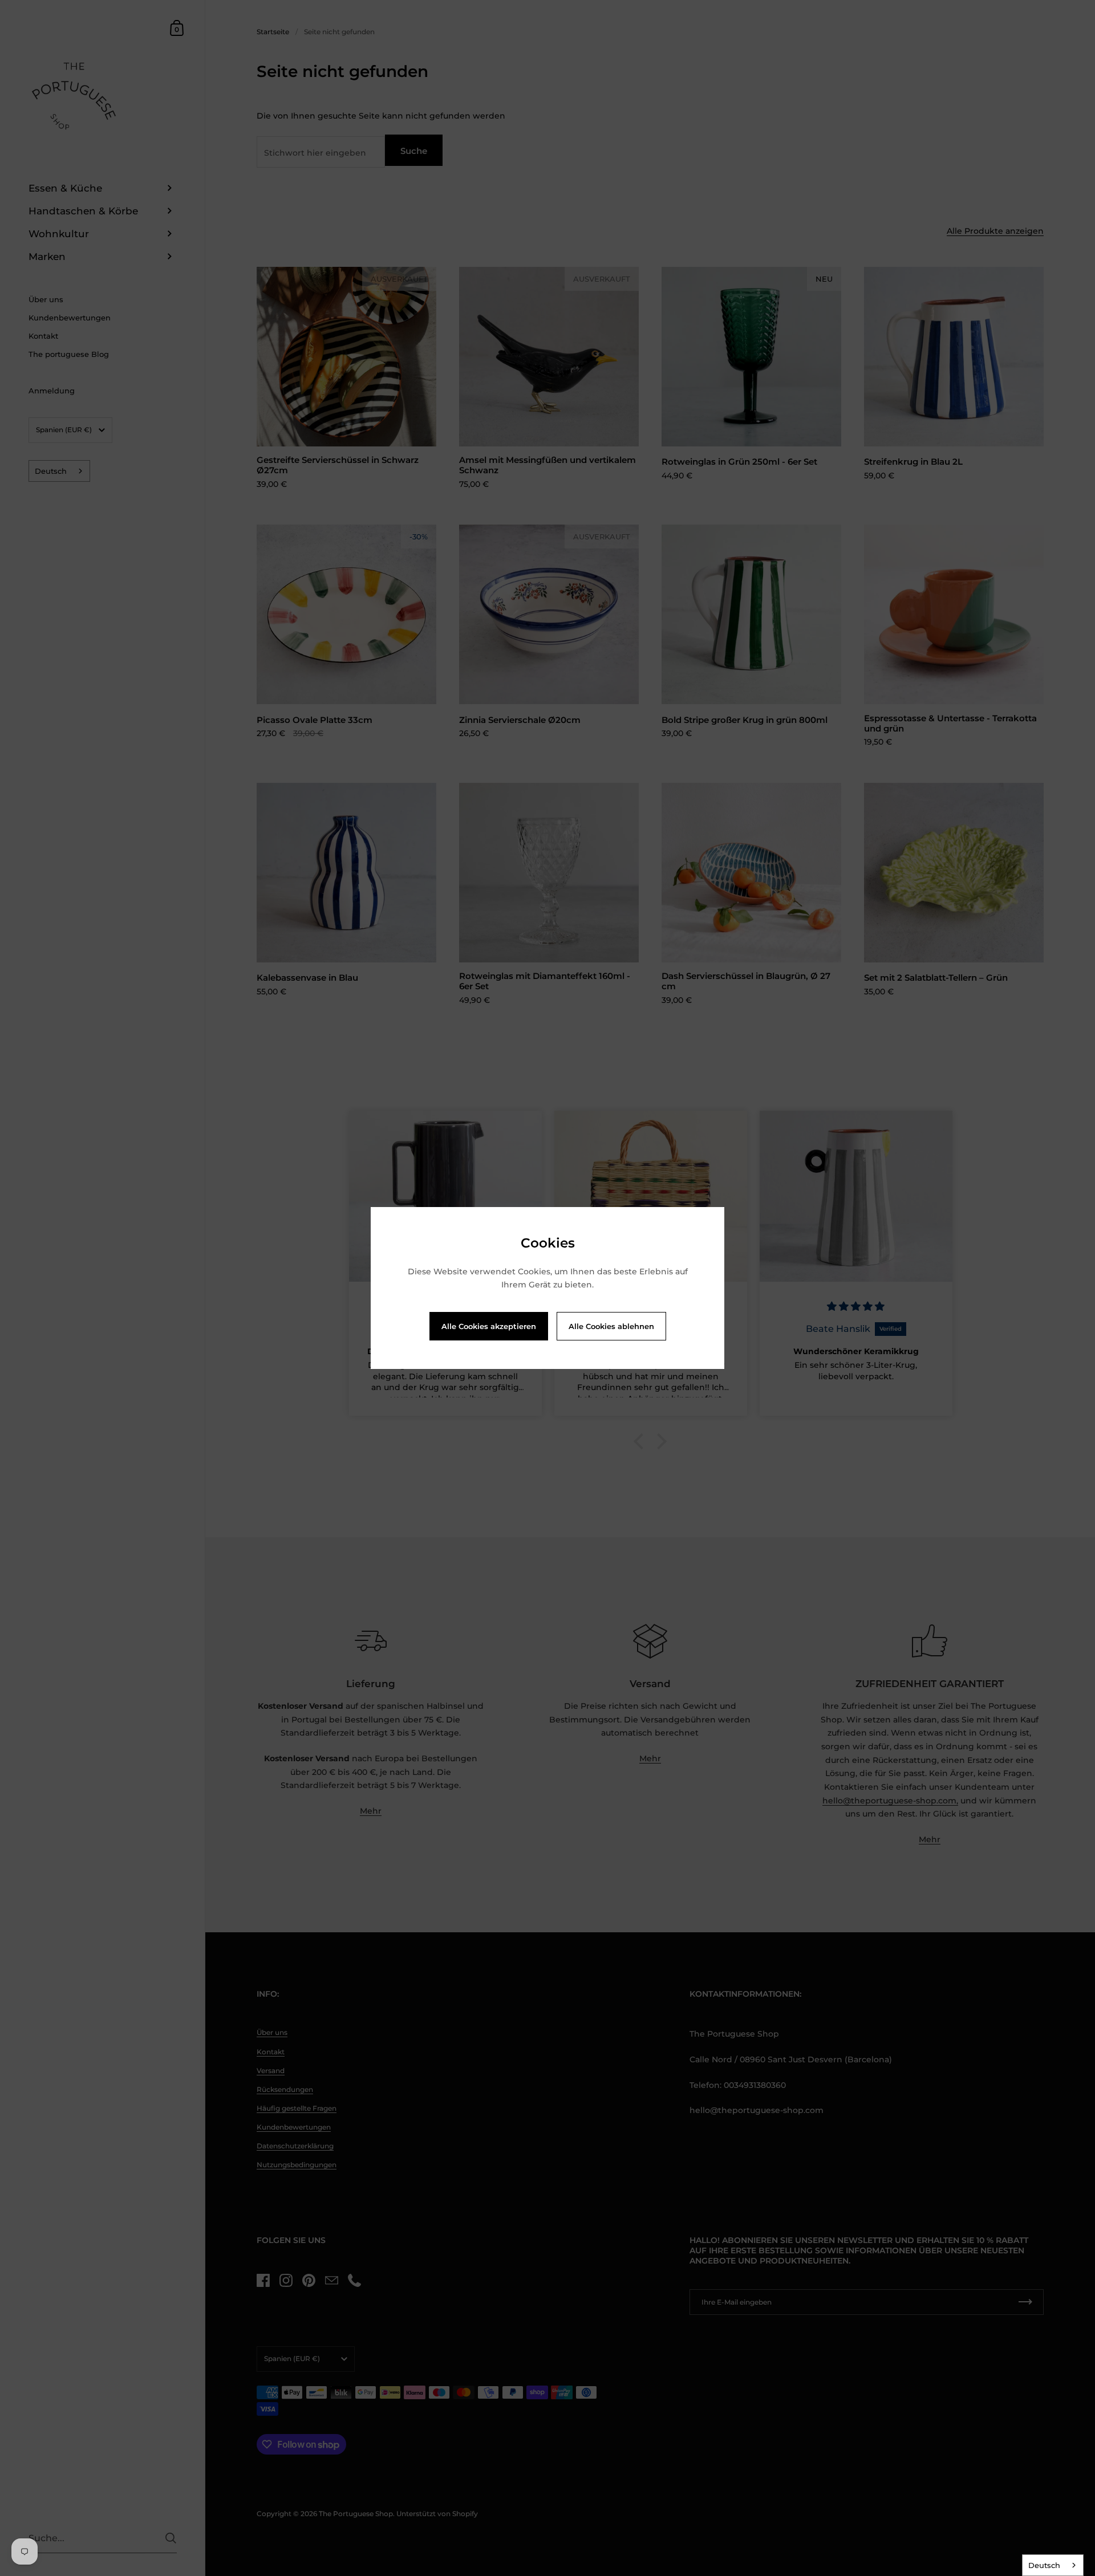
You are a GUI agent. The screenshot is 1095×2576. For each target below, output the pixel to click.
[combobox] (1053, 2565)
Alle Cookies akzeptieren (489, 1326)
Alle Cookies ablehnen (611, 1326)
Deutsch (1044, 2565)
